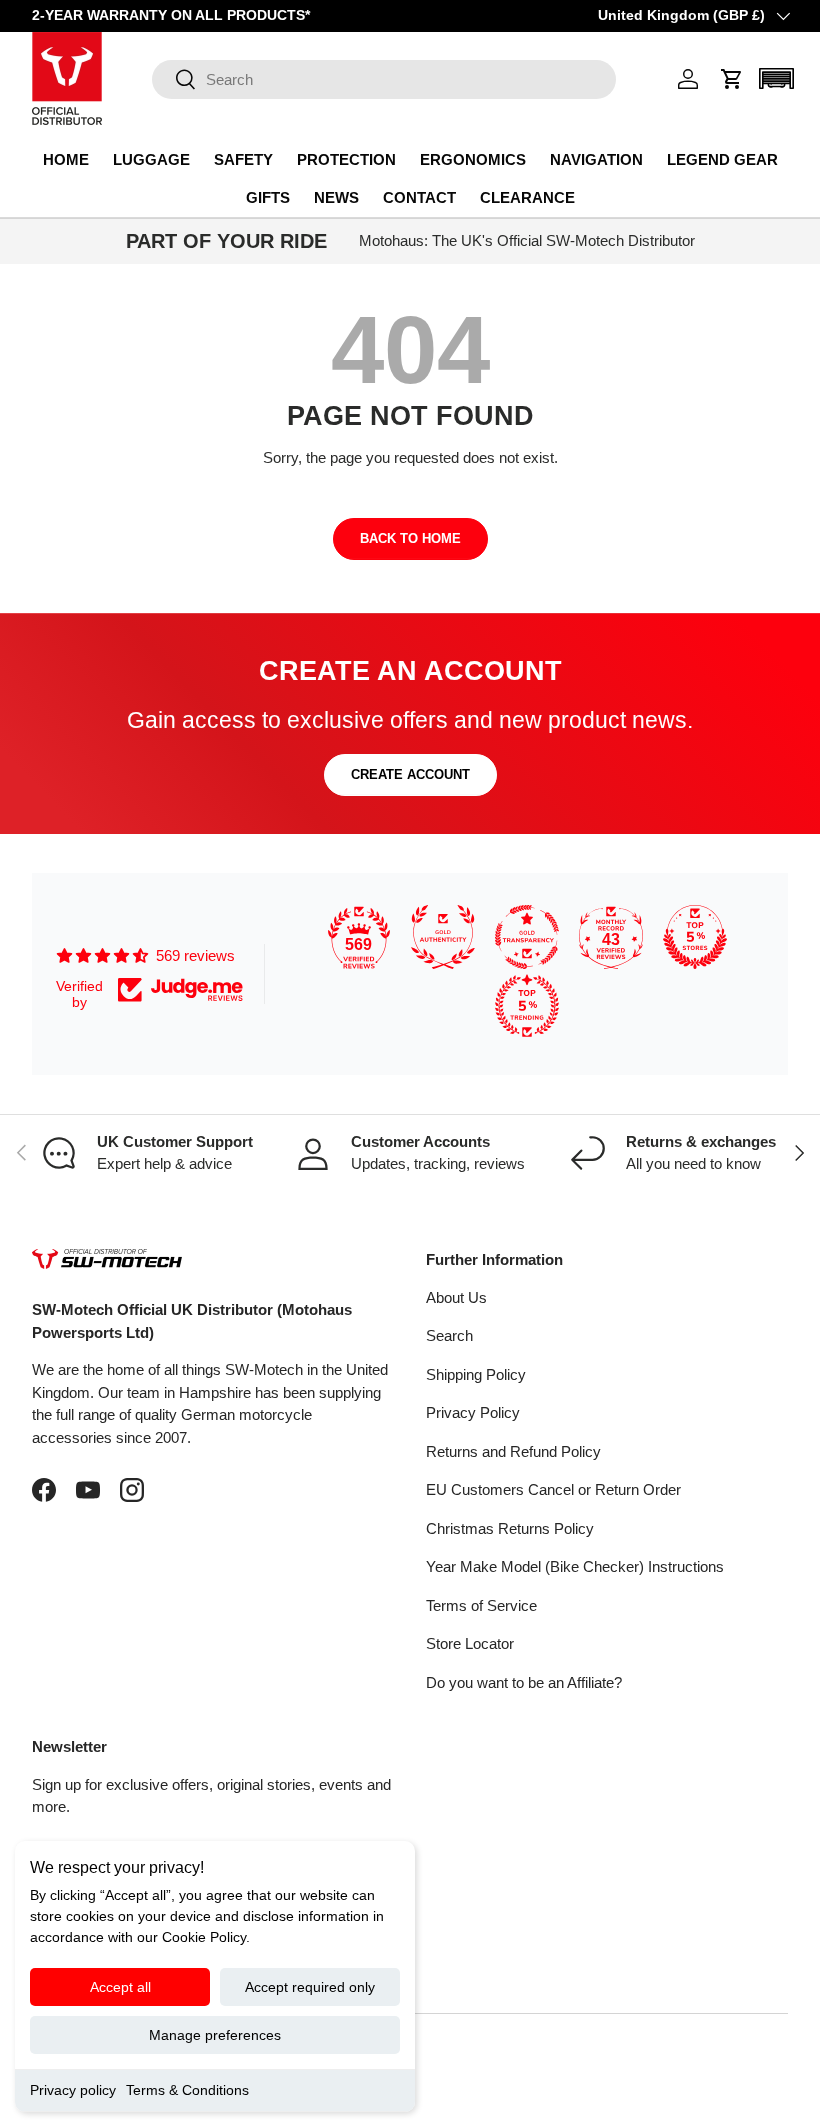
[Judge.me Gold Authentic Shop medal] (443, 937)
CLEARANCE (527, 197)
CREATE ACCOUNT (410, 774)
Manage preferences (215, 2035)
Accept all (120, 1987)
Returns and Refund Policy (513, 1451)
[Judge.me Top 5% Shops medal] (695, 937)
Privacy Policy (473, 1412)
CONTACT (419, 197)
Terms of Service (481, 1605)
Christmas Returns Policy (510, 1528)
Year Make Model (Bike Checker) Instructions (575, 1566)
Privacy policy (73, 2090)
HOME (66, 159)
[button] (732, 79)
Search (449, 1335)
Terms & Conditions (187, 2090)
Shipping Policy (476, 1374)
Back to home (410, 538)
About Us (456, 1297)
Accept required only (310, 1987)
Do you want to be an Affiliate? (524, 1682)
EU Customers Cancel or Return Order (553, 1489)
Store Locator (470, 1643)
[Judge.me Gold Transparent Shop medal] (527, 937)
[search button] (174, 80)
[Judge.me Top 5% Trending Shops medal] (527, 1006)
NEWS (336, 197)
